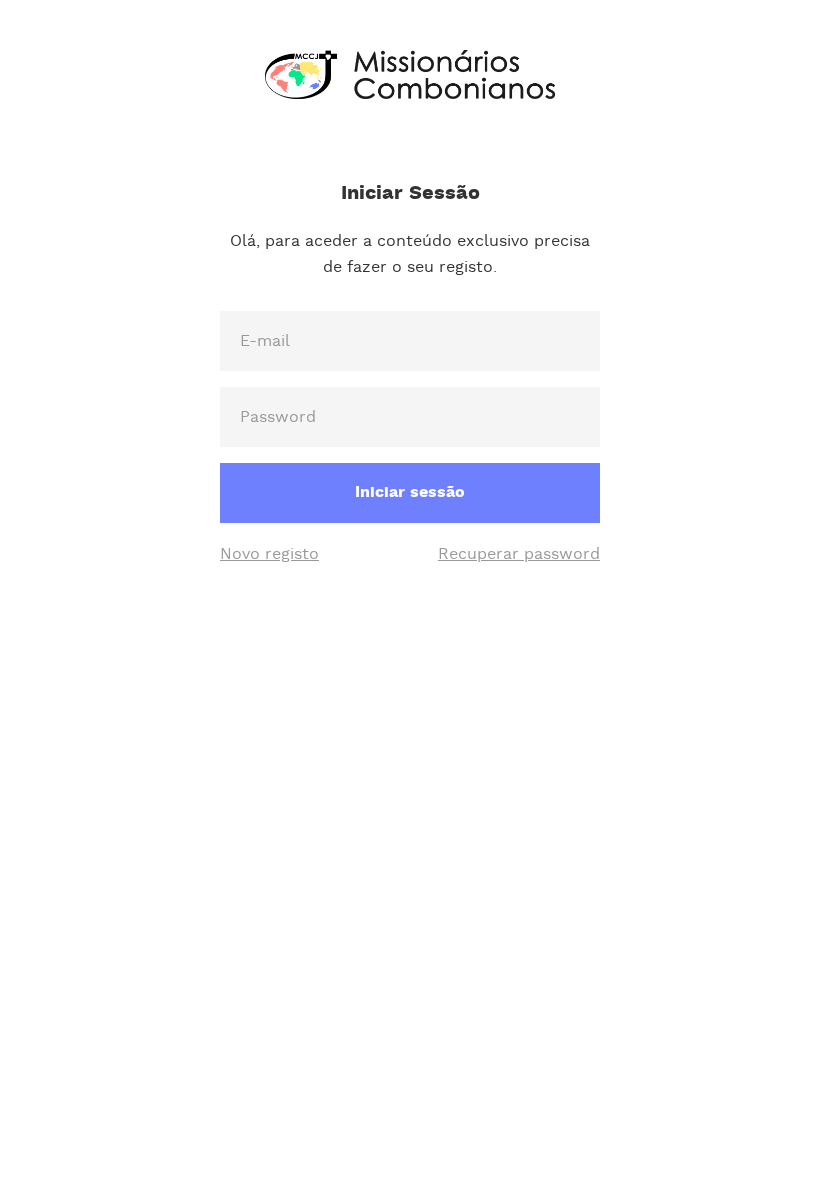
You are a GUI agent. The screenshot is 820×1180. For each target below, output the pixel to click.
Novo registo (269, 554)
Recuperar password (519, 554)
